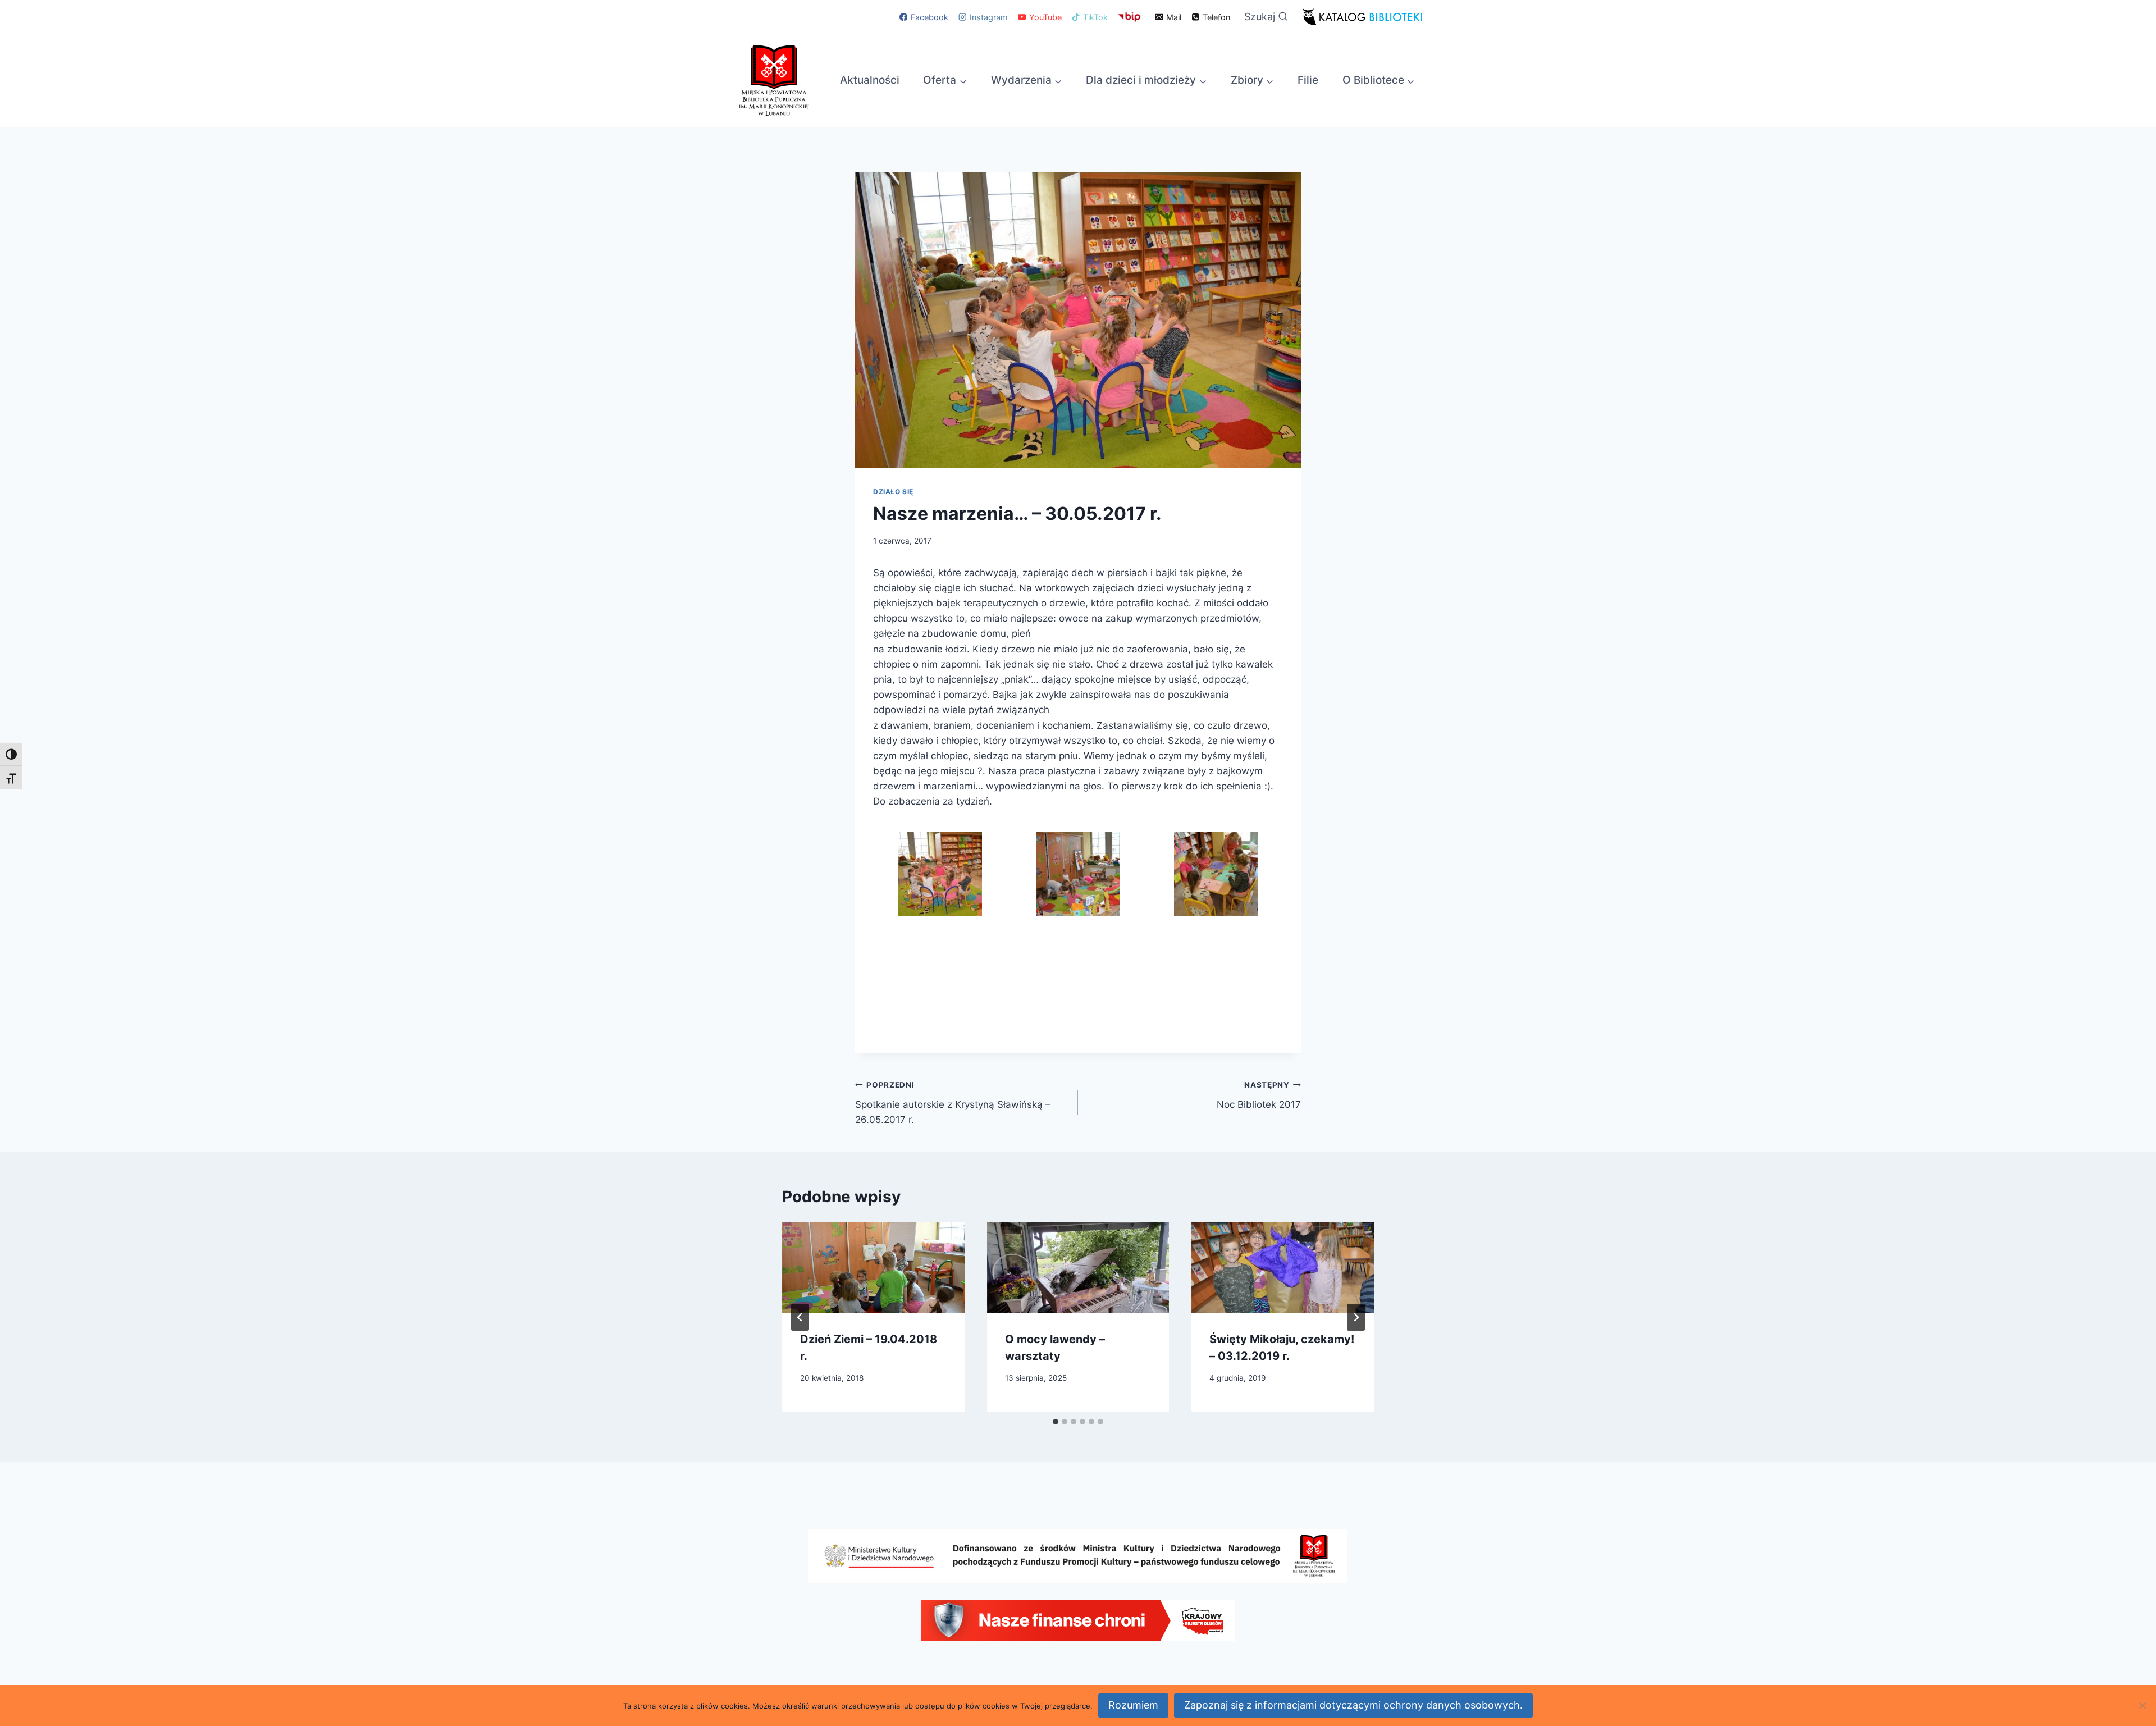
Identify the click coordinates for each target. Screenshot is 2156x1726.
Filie (1308, 80)
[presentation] (873, 1267)
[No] (2142, 1705)
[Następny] (1356, 1317)
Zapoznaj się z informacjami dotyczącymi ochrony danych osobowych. (1353, 1705)
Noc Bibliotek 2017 (1259, 1095)
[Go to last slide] (800, 1317)
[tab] (1056, 1422)
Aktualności (870, 80)
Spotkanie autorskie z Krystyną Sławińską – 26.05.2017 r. (953, 1103)
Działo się (893, 492)
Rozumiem (1133, 1705)
